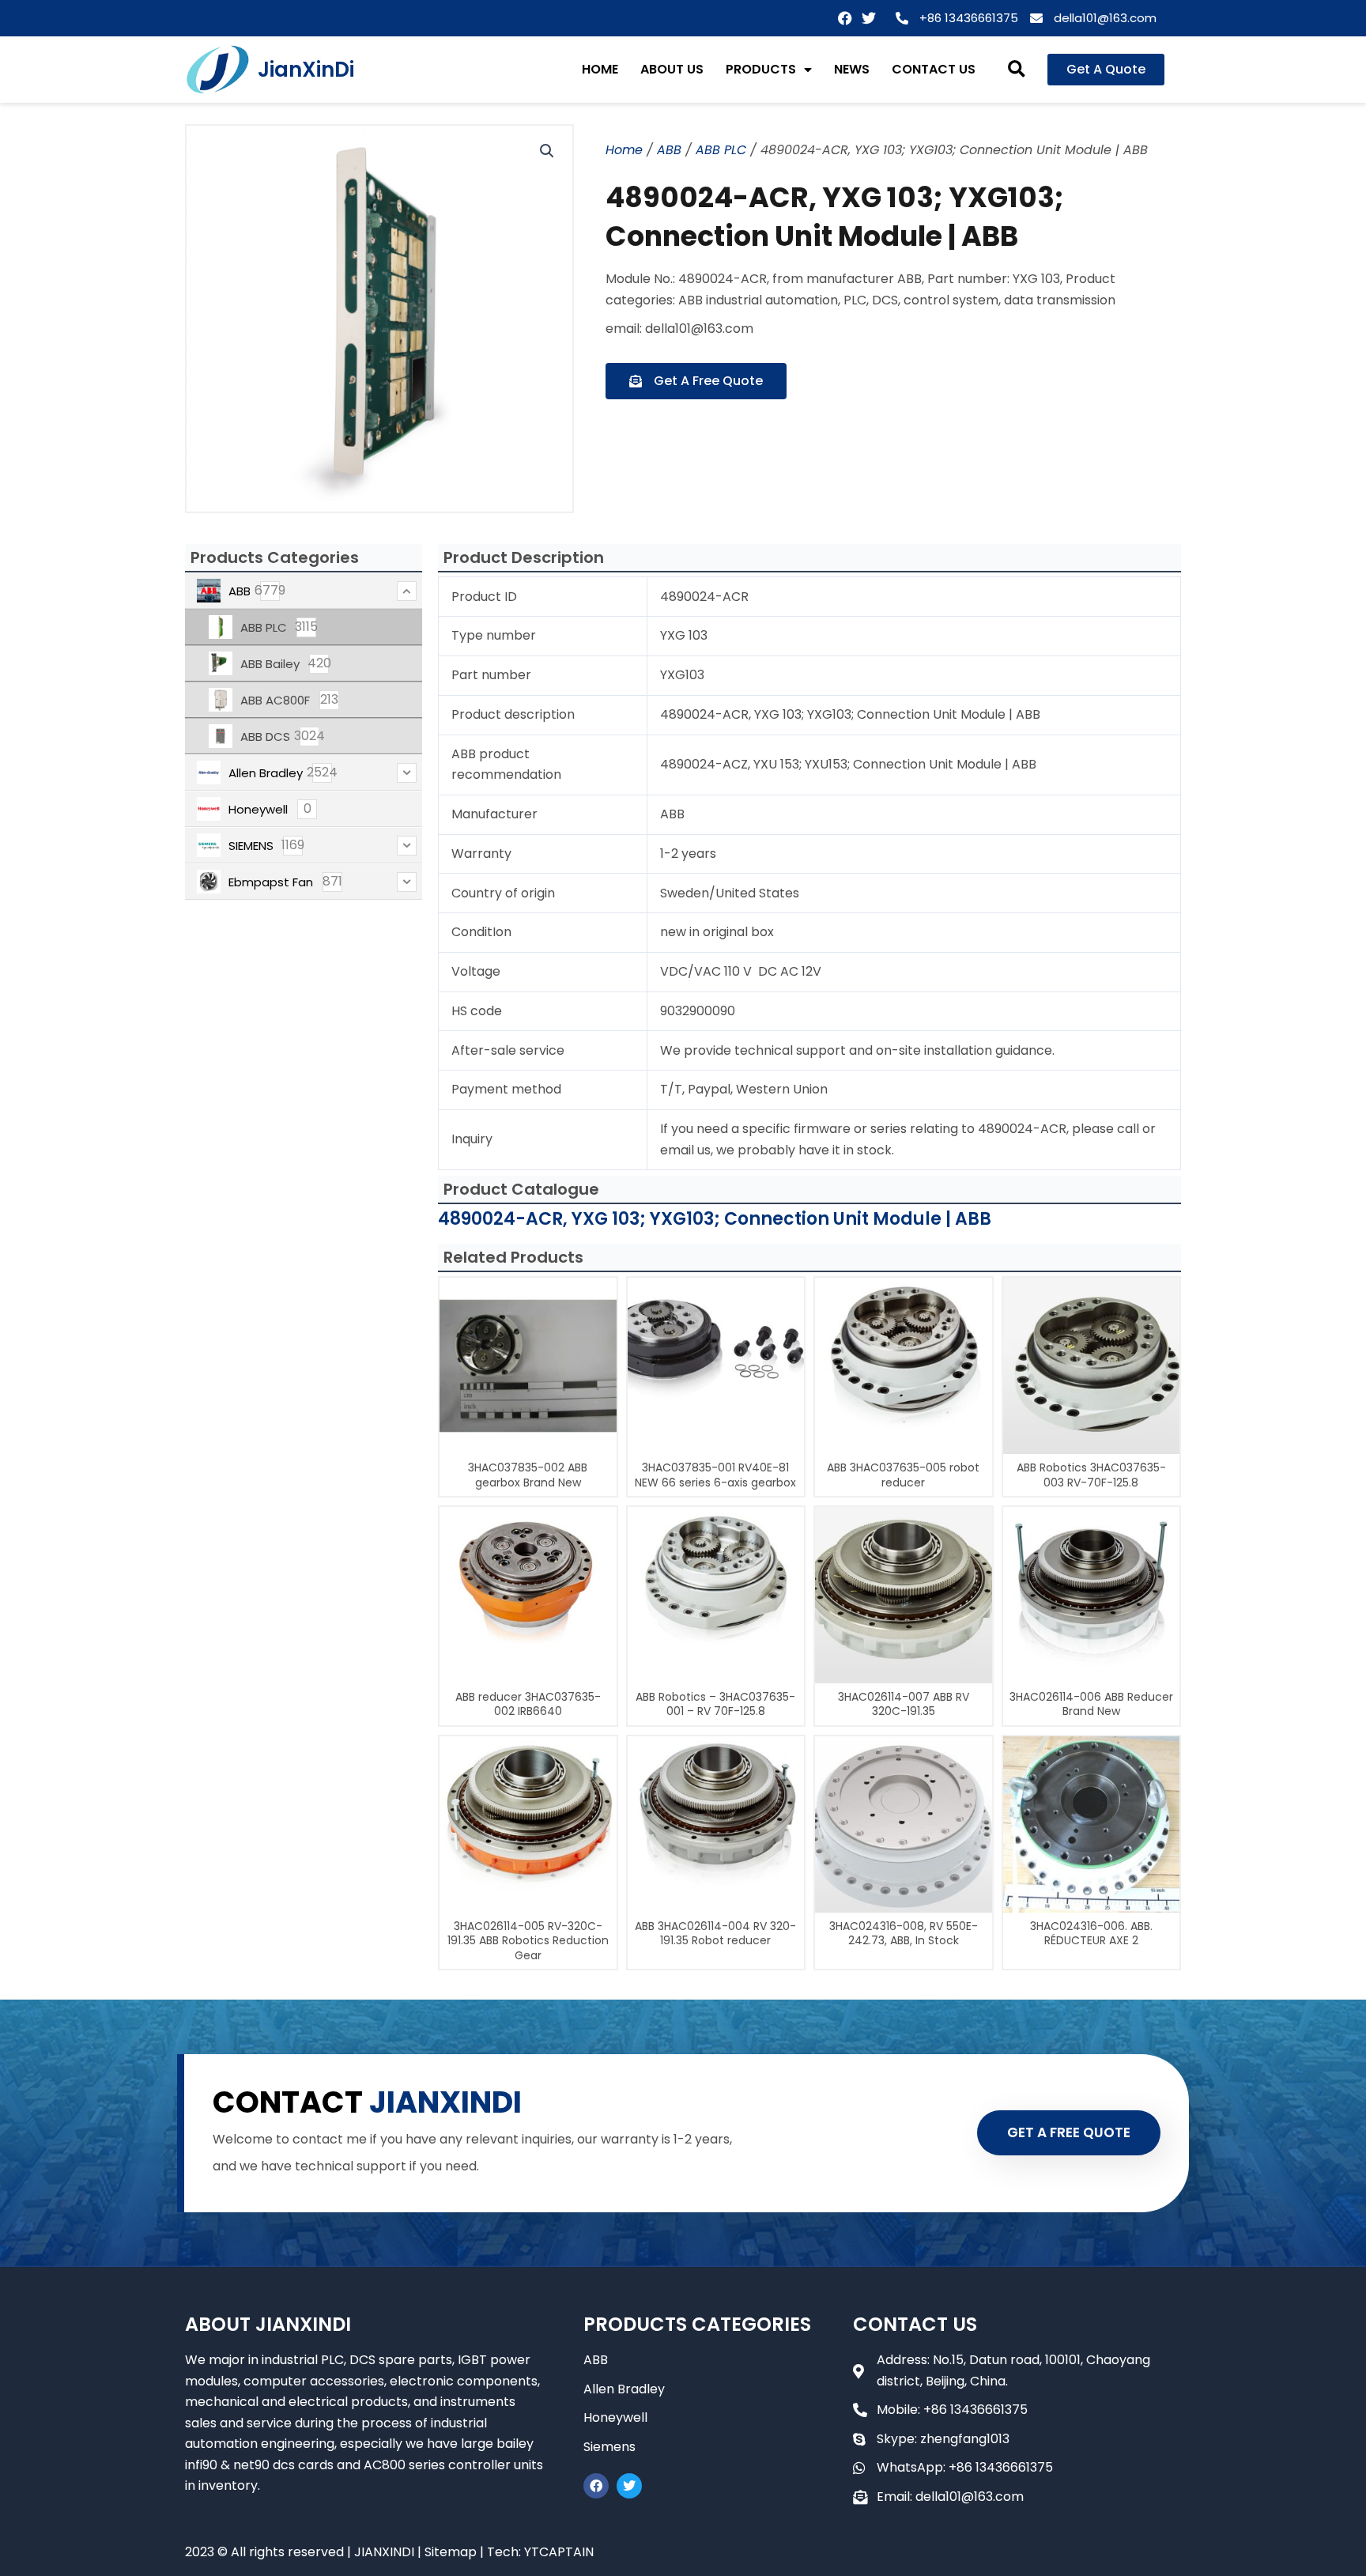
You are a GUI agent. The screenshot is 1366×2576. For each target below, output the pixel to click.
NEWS (852, 69)
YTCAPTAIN (559, 2552)
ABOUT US (672, 69)
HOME (600, 69)
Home (624, 150)
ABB (669, 150)
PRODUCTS (761, 69)
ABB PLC (721, 150)
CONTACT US (934, 69)
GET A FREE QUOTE (1069, 2132)
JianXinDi (306, 70)
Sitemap (451, 2552)
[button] (1017, 70)
